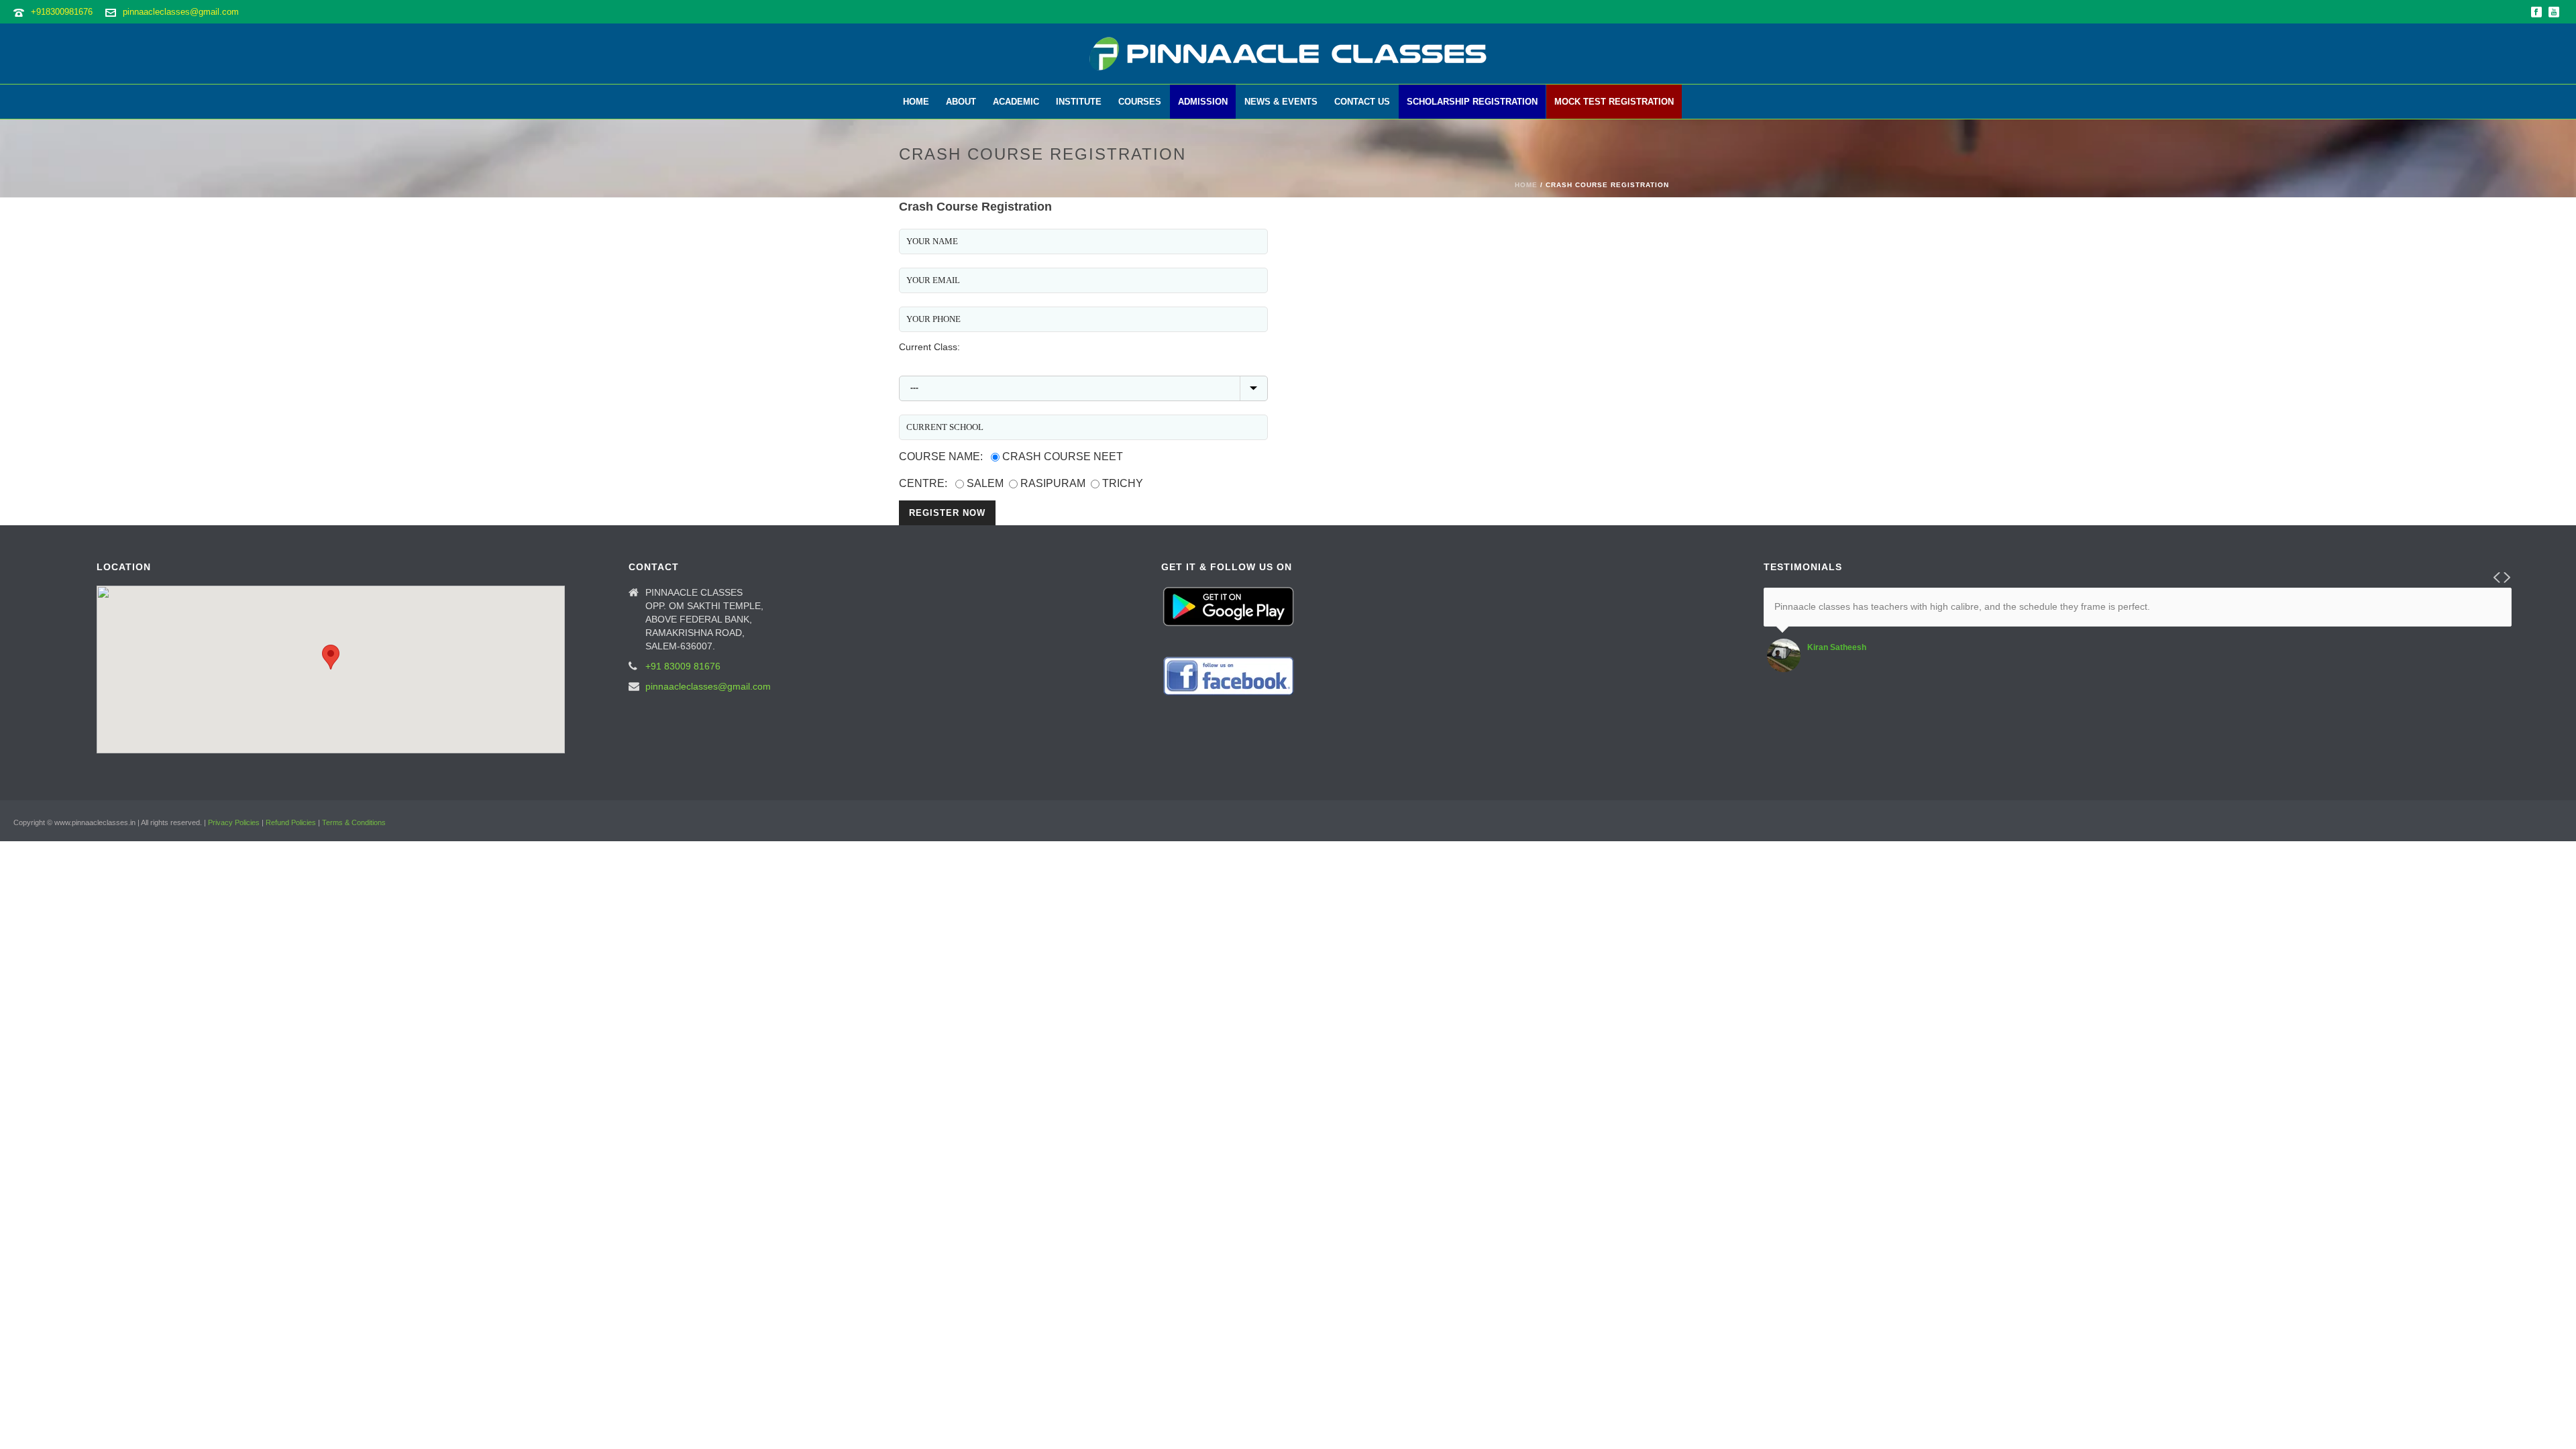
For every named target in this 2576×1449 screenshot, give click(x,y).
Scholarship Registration (1472, 102)
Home (916, 102)
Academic (1016, 102)
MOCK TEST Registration (1614, 102)
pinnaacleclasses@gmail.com (181, 12)
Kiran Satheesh (1837, 647)
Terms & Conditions (354, 822)
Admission (1203, 102)
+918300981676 (62, 12)
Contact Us (1362, 102)
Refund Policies (291, 822)
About (961, 102)
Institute (1079, 102)
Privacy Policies (234, 822)
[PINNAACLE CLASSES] (1288, 54)
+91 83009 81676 (683, 666)
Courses (1140, 102)
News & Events (1281, 102)
